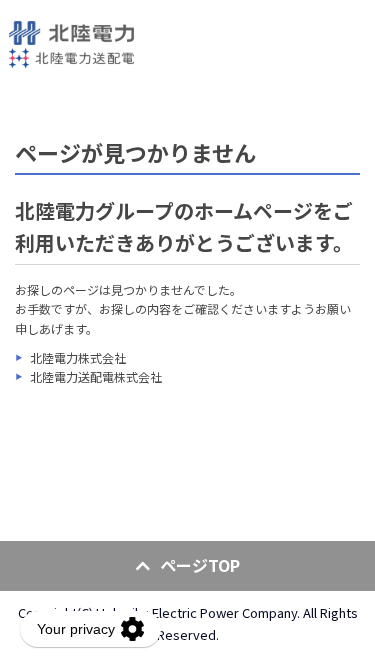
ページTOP (200, 565)
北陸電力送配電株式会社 (96, 376)
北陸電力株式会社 (78, 357)
